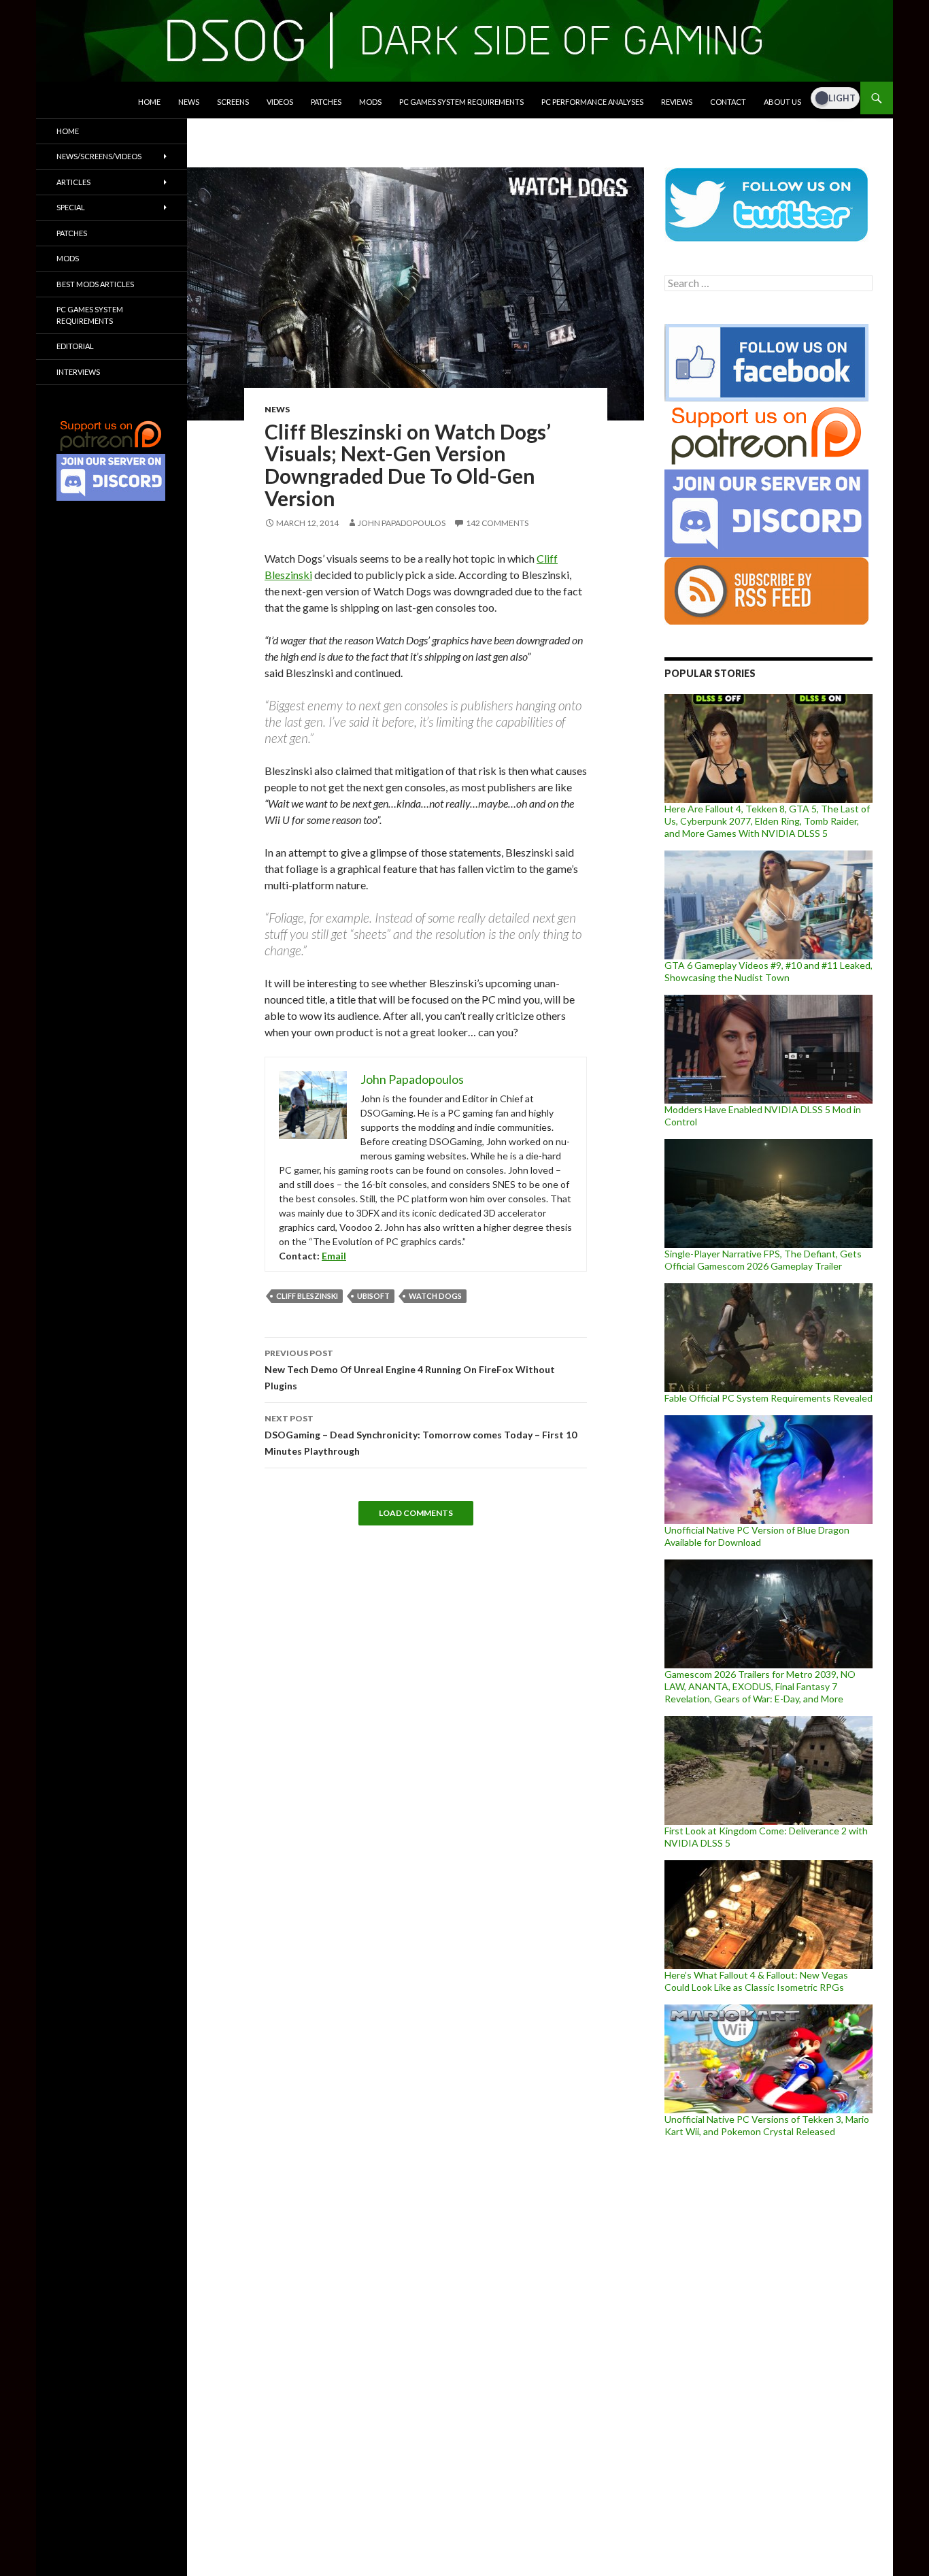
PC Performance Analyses (592, 102)
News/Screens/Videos (99, 156)
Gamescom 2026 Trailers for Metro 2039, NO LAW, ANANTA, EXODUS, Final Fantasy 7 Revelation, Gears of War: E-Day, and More (760, 1686)
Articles (73, 182)
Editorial (75, 346)
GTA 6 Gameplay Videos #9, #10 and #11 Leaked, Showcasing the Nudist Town (768, 971)
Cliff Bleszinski (307, 1296)
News (189, 102)
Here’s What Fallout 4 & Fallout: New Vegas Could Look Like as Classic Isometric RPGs (756, 1981)
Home (149, 102)
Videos (280, 102)
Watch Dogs (435, 1296)
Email (334, 1256)
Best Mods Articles (95, 284)
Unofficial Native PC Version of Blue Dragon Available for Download (757, 1536)
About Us (782, 102)
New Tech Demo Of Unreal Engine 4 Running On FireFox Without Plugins (410, 1370)
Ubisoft (373, 1296)
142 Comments (497, 523)
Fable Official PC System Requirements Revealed (768, 1398)
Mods (370, 102)
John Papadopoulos (402, 523)
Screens (233, 102)
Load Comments (416, 1513)
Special (71, 207)
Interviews (78, 372)
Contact (728, 102)
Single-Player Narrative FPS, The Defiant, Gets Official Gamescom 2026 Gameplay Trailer (763, 1260)
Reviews (677, 102)
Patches (326, 102)
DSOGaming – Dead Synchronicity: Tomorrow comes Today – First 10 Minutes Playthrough (421, 1435)
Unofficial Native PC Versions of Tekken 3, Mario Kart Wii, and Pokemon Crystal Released (767, 2125)
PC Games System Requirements (461, 102)
